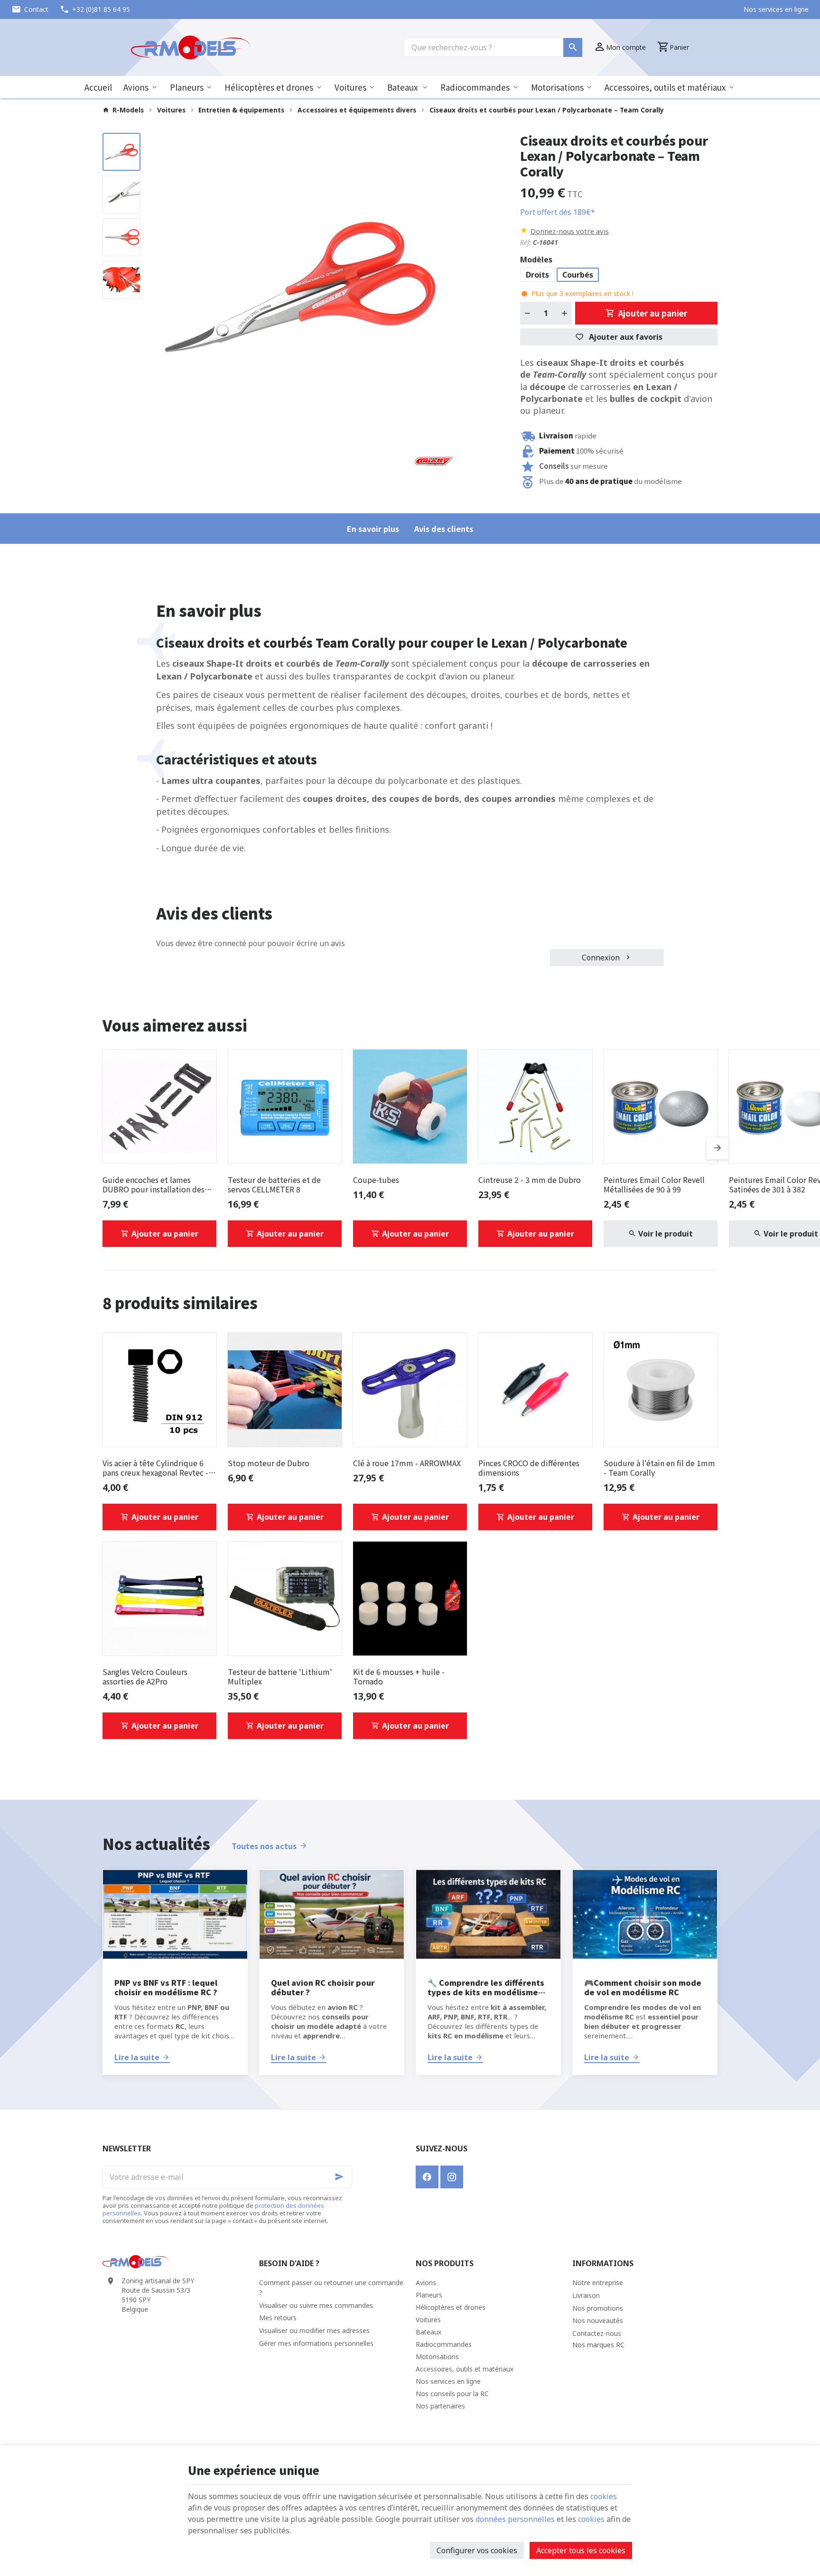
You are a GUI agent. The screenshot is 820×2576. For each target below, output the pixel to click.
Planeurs (187, 87)
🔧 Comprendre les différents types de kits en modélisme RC (486, 1987)
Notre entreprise (598, 2283)
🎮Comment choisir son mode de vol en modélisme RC (643, 1987)
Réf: (526, 242)
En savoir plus (373, 529)
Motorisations (557, 87)
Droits (537, 275)
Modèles (537, 260)
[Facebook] (427, 2177)
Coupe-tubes (376, 1180)
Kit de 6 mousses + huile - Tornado (399, 1676)
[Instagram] (452, 2177)
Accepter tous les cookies (581, 2550)
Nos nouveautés (598, 2320)
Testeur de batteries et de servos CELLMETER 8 (274, 1184)
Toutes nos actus (264, 1846)
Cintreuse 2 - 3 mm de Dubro (530, 1180)
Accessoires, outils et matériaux (665, 87)
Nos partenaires (440, 2406)
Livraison (586, 2295)
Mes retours (278, 2318)
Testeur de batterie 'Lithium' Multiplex (280, 1676)
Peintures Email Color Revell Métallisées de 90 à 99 (654, 1184)
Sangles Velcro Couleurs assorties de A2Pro (145, 1676)
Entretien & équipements (241, 110)
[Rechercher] (573, 47)
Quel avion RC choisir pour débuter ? (323, 1987)
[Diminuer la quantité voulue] (527, 313)
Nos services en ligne (448, 2381)
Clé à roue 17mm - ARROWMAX (407, 1463)
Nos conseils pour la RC (452, 2394)
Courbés (578, 275)
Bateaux (403, 87)
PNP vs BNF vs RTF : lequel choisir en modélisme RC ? (166, 1987)
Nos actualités (156, 1843)
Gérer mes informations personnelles (316, 2343)
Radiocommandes (475, 87)
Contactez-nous (597, 2333)
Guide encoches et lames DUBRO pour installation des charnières (154, 1184)
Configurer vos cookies (477, 2550)
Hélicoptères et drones (269, 87)
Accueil (98, 87)
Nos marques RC (598, 2345)
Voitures (350, 87)
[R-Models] (190, 47)
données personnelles (515, 2519)
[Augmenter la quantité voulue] (564, 313)
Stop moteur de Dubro (269, 1463)
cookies (604, 2496)
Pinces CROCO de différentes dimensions (529, 1468)
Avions (136, 87)
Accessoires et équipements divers (357, 110)
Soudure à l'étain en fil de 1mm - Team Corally (659, 1468)
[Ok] (341, 2177)
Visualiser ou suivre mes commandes (316, 2305)
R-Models (128, 110)
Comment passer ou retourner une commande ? (331, 2288)
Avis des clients (444, 529)
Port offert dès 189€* (558, 212)
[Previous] (160, 288)
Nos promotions (598, 2308)
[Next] (441, 288)
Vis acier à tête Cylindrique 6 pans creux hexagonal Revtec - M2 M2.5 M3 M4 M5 (155, 1468)
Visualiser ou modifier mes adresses (314, 2330)
